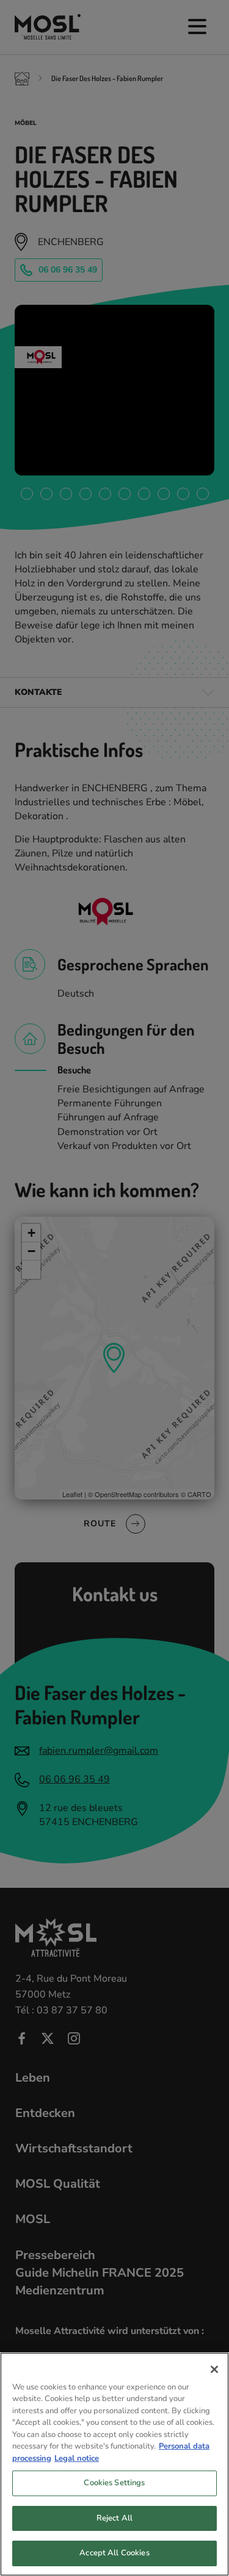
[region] (114, 2464)
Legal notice (77, 2458)
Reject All (114, 2518)
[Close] (214, 2369)
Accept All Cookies (114, 2553)
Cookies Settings (114, 2483)
